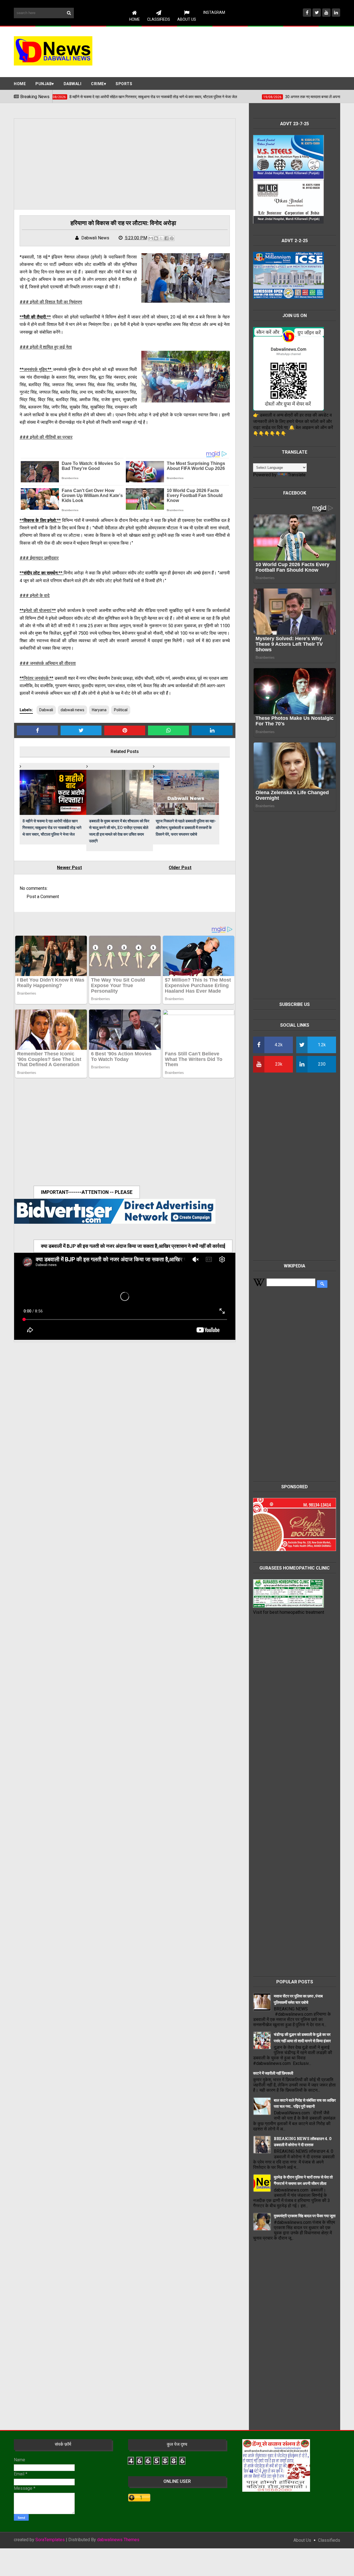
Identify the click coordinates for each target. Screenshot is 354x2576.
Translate (297, 475)
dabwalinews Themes (118, 2540)
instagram (214, 12)
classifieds (329, 2540)
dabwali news (72, 710)
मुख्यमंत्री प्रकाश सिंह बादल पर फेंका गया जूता (305, 2216)
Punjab (44, 84)
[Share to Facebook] (166, 238)
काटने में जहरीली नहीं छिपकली (273, 2073)
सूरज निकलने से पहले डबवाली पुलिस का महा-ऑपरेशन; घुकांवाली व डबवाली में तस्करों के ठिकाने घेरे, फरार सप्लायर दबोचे (186, 827)
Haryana (99, 710)
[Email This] (151, 238)
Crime (97, 84)
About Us (187, 19)
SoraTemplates (50, 2540)
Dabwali (73, 84)
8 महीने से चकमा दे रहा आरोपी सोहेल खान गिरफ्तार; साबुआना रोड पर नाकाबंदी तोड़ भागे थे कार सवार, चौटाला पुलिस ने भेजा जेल (52, 827)
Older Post (180, 868)
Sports (124, 84)
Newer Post (69, 868)
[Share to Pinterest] (172, 238)
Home (135, 19)
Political (121, 710)
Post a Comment (43, 897)
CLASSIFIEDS (159, 19)
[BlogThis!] (156, 238)
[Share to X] (161, 238)
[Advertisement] (240, 51)
